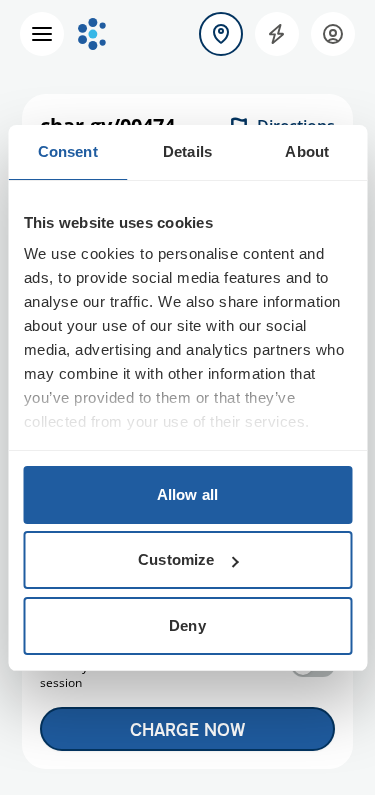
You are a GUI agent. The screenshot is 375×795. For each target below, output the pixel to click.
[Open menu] (42, 34)
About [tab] (307, 151)
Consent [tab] (68, 151)
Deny (187, 625)
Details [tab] (187, 151)
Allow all (187, 494)
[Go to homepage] (92, 34)
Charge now (187, 729)
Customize (176, 559)
